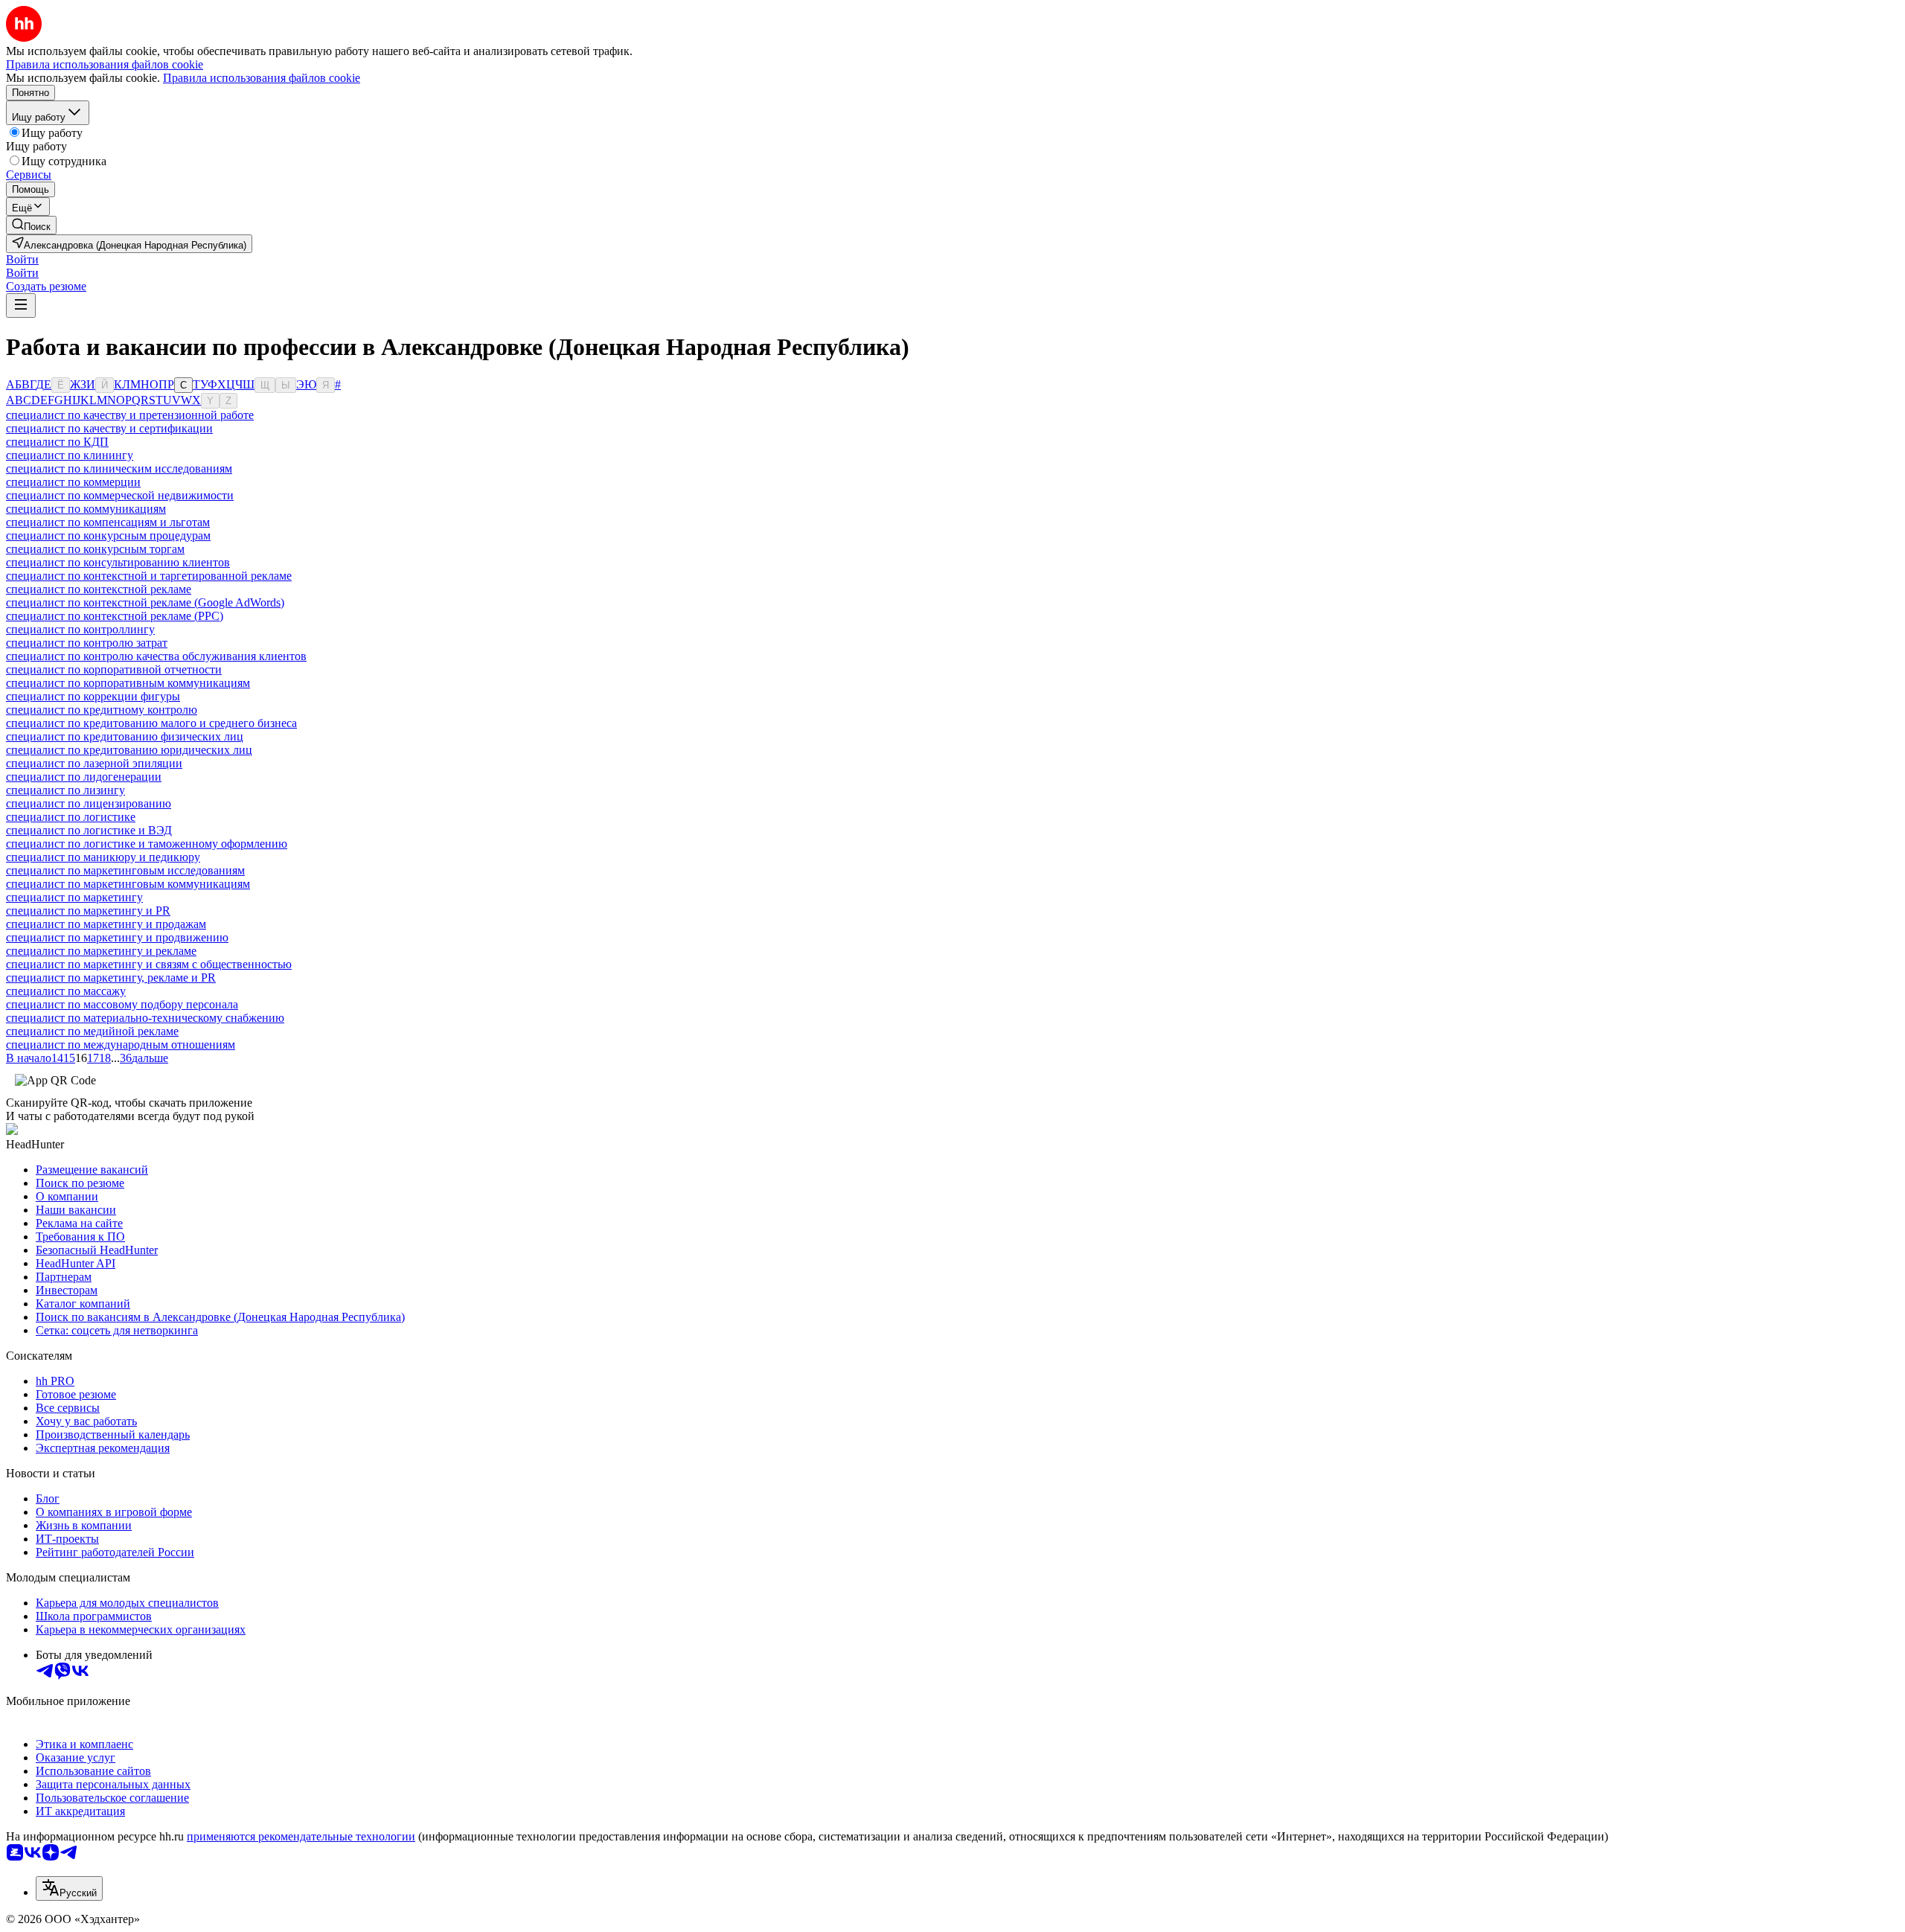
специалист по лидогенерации (84, 777)
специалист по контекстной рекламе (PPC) (115, 616)
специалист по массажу (66, 991)
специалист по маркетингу (74, 897)
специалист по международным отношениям (121, 1045)
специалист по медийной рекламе (92, 1031)
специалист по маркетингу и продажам (106, 924)
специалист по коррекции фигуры (93, 696)
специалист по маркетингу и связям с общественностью (149, 964)
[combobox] (69, 1888)
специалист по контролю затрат (87, 643)
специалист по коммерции (73, 482)
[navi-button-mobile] (21, 306)
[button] (22, 259)
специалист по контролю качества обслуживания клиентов (156, 656)
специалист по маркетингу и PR (88, 911)
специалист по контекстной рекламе (99, 589)
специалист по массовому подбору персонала (122, 1004)
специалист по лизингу (65, 790)
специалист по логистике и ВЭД (89, 830)
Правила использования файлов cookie (262, 78)
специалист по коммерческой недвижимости (120, 495)
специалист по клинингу (70, 455)
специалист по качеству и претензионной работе (130, 415)
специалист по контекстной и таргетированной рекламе (149, 576)
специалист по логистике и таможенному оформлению (147, 844)
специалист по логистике (71, 817)
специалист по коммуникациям (86, 509)
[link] (31, 225)
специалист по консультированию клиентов (118, 562)
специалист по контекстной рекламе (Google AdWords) (145, 602)
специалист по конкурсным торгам (95, 549)
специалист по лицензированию (89, 803)
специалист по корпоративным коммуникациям (128, 683)
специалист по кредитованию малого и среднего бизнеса (151, 723)
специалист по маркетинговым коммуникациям (128, 884)
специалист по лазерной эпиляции (94, 763)
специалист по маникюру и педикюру (103, 857)
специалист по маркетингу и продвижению (117, 937)
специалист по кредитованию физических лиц (125, 736)
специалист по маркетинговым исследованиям (125, 870)
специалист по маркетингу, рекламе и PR (111, 978)
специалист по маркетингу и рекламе (101, 951)
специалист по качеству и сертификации (109, 428)
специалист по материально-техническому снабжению (145, 1018)
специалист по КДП (57, 442)
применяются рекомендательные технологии (301, 1836)
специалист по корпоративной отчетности (114, 669)
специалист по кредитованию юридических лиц (129, 750)
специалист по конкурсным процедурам (108, 535)
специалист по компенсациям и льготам (108, 522)
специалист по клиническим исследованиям (119, 468)
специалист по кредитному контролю (102, 710)
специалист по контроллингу (80, 629)
